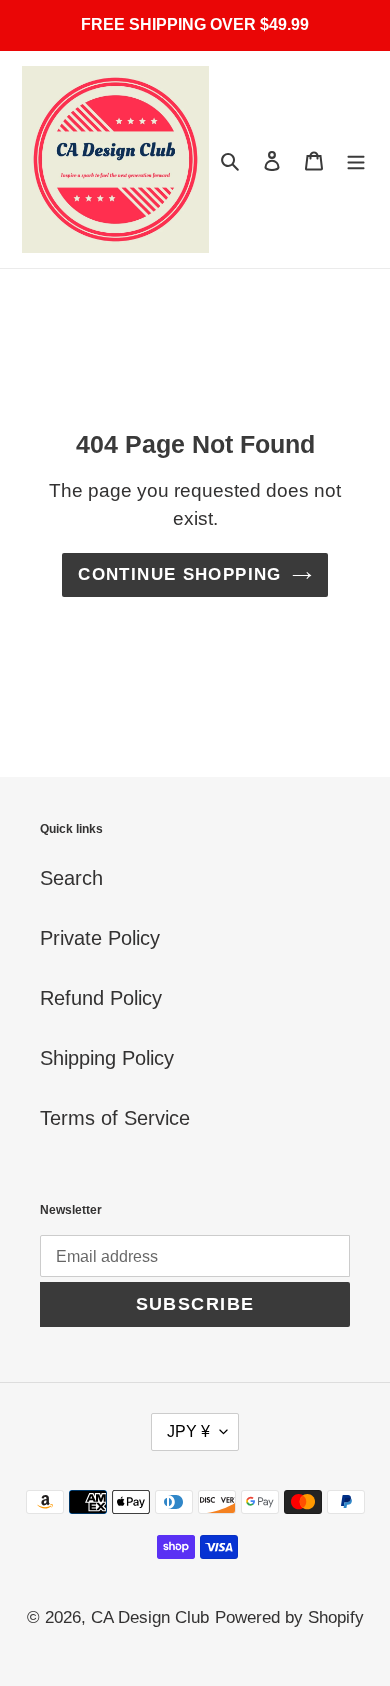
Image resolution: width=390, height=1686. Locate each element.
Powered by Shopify (289, 1617)
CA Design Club (150, 1617)
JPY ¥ (188, 1431)
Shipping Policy (107, 1058)
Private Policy (100, 938)
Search (71, 878)
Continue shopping (179, 574)
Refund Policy (101, 998)
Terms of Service (115, 1118)
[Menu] (356, 160)
